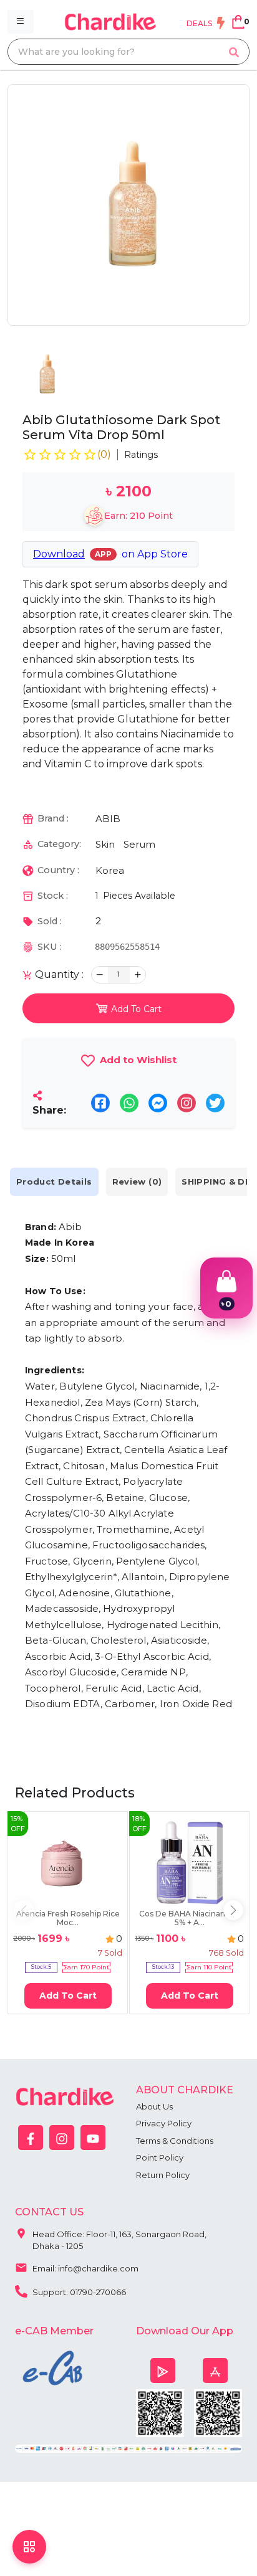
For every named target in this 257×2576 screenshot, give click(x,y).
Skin (105, 844)
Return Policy (163, 2175)
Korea (110, 870)
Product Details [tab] (54, 1181)
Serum (139, 844)
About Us (154, 2106)
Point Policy (160, 2157)
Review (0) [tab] (137, 1181)
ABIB (108, 819)
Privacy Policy (164, 2123)
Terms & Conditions (175, 2141)
